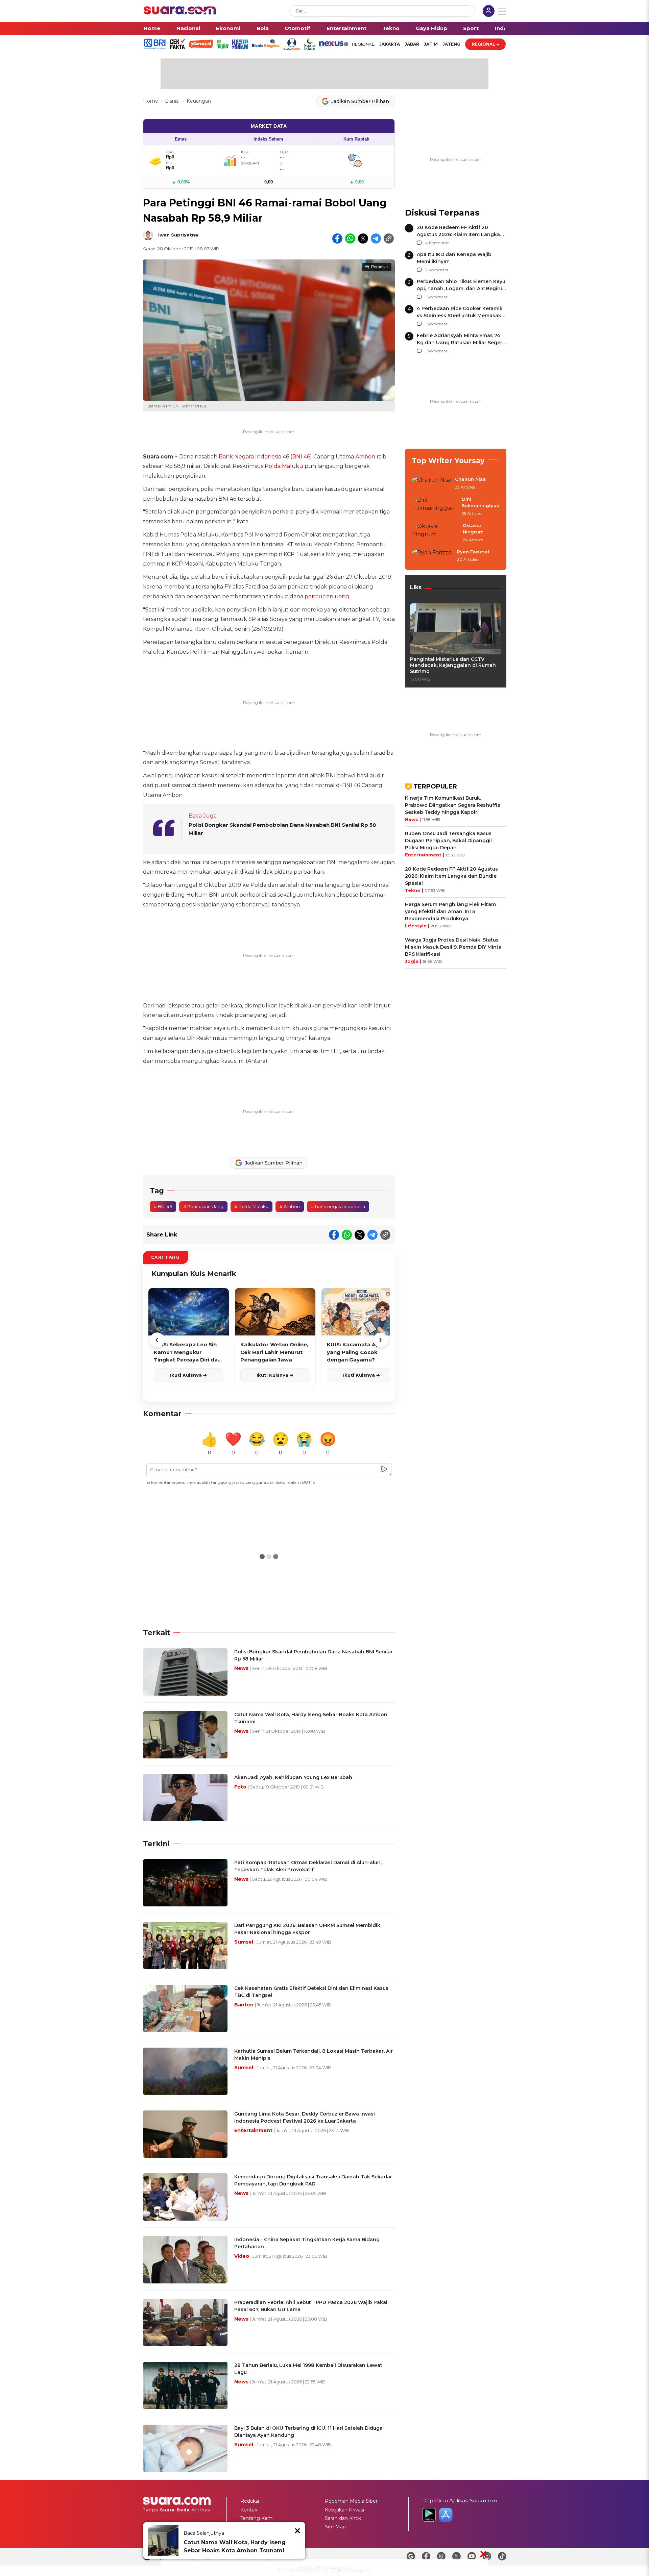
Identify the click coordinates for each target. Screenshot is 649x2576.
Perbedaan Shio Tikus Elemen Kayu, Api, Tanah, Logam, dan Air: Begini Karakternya (462, 289)
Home (152, 28)
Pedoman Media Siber (351, 2501)
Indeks (504, 28)
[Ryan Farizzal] (432, 556)
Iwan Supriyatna (178, 235)
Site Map (335, 2527)
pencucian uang (327, 596)
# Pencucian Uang (203, 1206)
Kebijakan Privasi (344, 2510)
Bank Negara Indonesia (250, 457)
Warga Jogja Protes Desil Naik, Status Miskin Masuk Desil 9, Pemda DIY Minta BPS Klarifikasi (453, 947)
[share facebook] (337, 239)
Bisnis (172, 101)
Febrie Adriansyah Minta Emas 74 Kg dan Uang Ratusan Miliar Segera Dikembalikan (461, 343)
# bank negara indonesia (338, 1206)
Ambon (365, 457)
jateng (451, 44)
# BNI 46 (163, 1206)
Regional (484, 44)
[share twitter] (363, 239)
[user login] (489, 12)
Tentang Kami (257, 2518)
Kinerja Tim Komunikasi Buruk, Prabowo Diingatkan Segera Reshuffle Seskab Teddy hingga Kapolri (453, 805)
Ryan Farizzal (473, 552)
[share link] (389, 239)
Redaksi (250, 2501)
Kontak (249, 2510)
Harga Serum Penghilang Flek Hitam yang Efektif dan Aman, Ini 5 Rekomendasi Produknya (450, 911)
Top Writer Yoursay (448, 461)
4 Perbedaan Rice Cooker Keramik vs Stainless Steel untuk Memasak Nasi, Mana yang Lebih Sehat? (460, 316)
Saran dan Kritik (343, 2518)
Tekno (391, 28)
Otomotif (297, 28)
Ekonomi (228, 28)
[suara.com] (180, 13)
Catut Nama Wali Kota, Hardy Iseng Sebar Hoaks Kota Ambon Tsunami (235, 2546)
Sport (471, 28)
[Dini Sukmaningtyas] (435, 507)
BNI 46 (301, 457)
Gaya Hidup (431, 28)
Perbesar (380, 267)
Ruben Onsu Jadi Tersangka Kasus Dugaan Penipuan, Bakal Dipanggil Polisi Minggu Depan (448, 841)
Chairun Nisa (470, 479)
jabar (412, 44)
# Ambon (290, 1206)
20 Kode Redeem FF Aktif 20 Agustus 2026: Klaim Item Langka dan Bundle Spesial (458, 234)
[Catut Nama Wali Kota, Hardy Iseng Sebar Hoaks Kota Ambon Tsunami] (163, 2541)
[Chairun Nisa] (431, 483)
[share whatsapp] (350, 239)
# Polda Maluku (251, 1206)
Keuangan (199, 101)
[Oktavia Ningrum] (435, 533)
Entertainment (346, 28)
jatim (431, 44)
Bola (263, 28)
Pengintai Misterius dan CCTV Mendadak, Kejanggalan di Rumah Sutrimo (453, 665)
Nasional (188, 28)
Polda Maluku (284, 466)
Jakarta (390, 44)
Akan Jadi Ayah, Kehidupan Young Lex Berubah (293, 1777)
